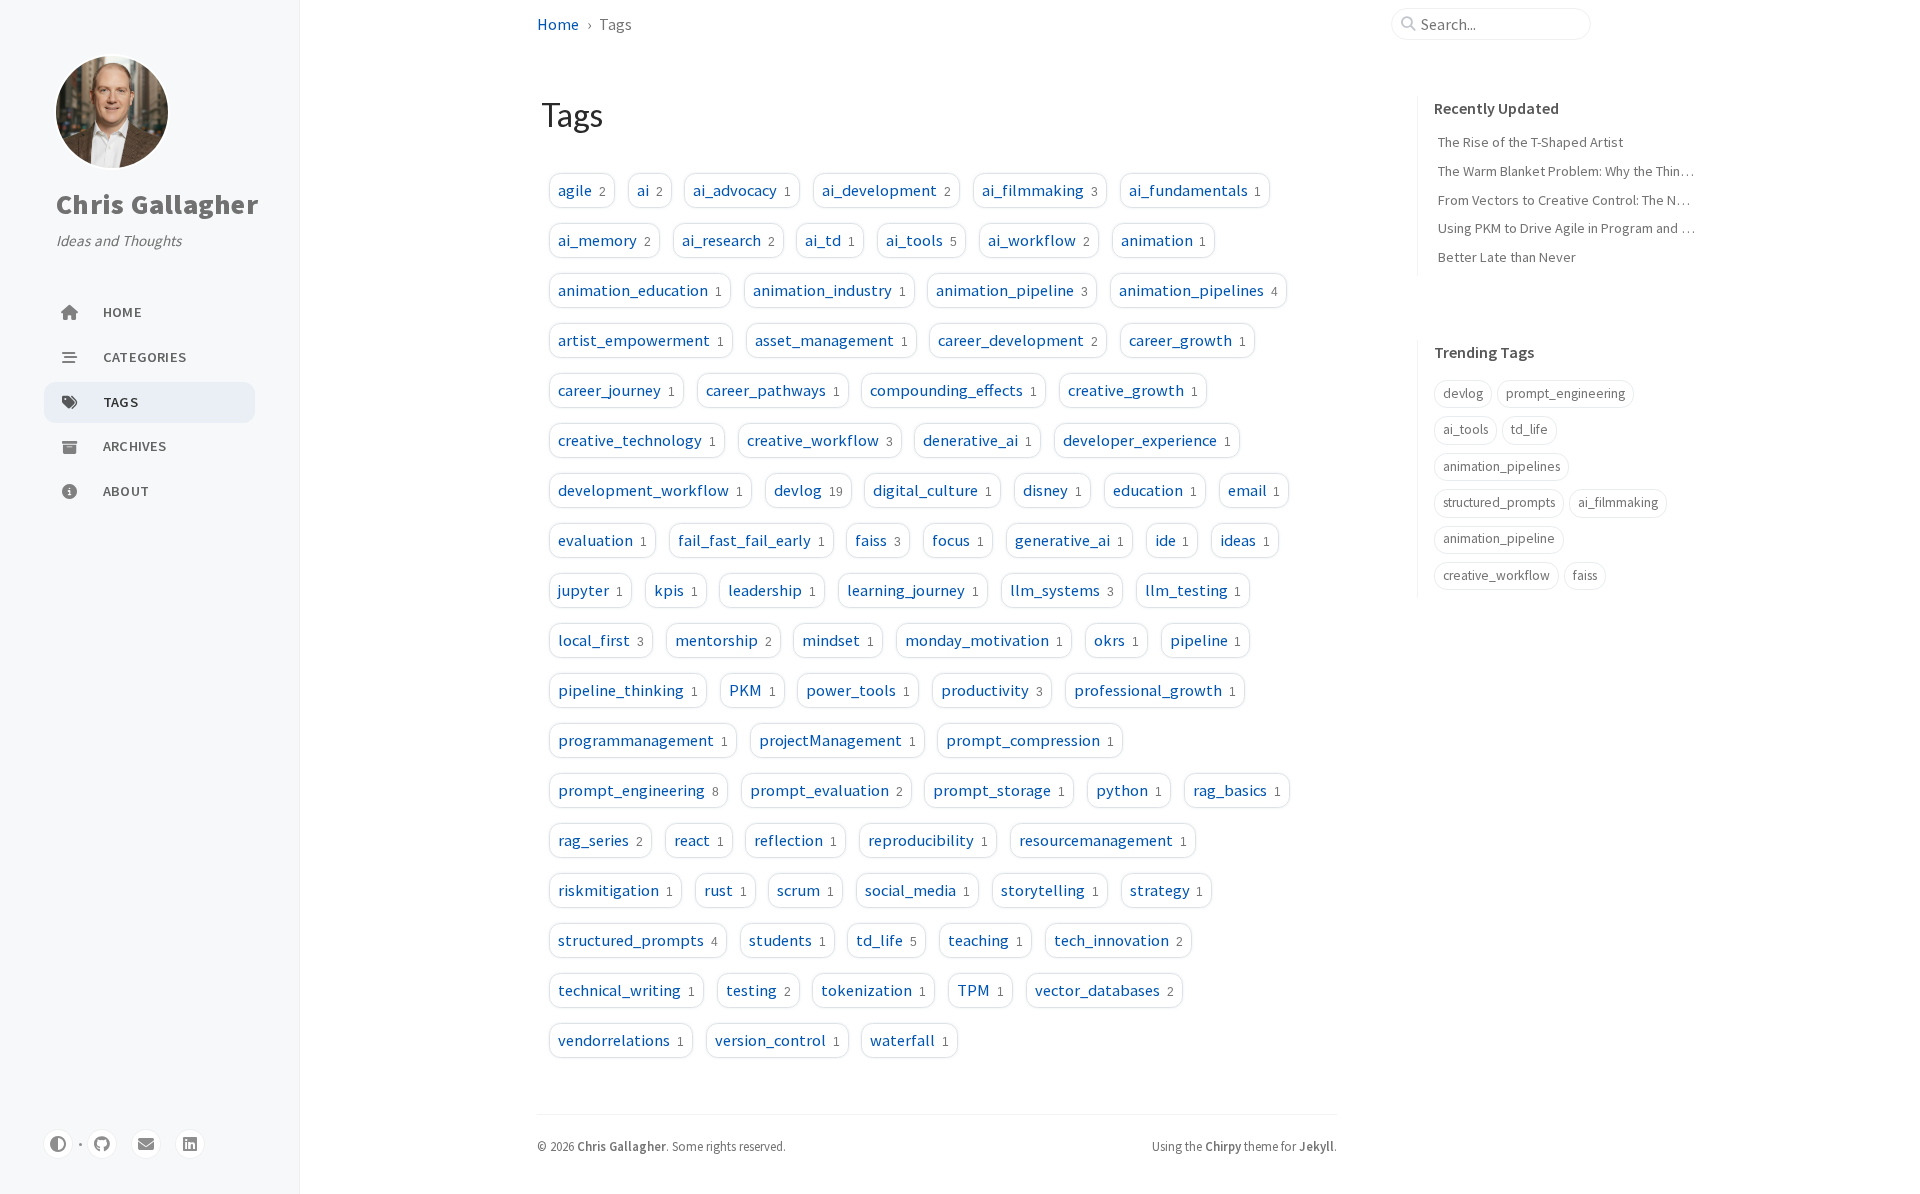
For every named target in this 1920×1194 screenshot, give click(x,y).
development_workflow (650, 490)
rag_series (600, 840)
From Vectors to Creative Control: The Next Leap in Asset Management (1649, 200)
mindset (838, 640)
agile (582, 190)
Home (558, 24)
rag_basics (1237, 790)
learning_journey (913, 590)
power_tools (858, 690)
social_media (917, 890)
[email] (146, 1144)
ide (1172, 540)
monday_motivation (984, 640)
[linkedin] (190, 1144)
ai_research (728, 240)
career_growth (1187, 340)
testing (758, 990)
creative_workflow (820, 440)
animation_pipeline (1012, 290)
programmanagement (643, 740)
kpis (676, 590)
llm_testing (1193, 590)
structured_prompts (638, 940)
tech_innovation (1118, 940)
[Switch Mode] (58, 1144)
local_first (601, 640)
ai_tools (921, 240)
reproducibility (928, 840)
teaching (985, 940)
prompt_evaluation (826, 790)
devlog (808, 490)
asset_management (831, 340)
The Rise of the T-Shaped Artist (1530, 142)
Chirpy (1223, 1146)
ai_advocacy (742, 190)
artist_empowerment (641, 340)
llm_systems (1062, 590)
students (787, 940)
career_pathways (773, 390)
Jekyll (1316, 1146)
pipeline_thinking (628, 690)
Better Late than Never (1507, 257)
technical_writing (626, 990)
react (699, 840)
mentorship (723, 640)
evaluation (602, 540)
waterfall (909, 1040)
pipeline (1206, 640)
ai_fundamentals (1195, 190)
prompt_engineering (638, 790)
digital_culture (932, 490)
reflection (795, 840)
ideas (1245, 540)
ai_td (830, 240)
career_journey (616, 390)
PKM (752, 690)
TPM (980, 990)
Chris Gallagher (157, 205)
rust (725, 890)
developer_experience (1147, 440)
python (1129, 790)
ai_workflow (1039, 240)
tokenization (873, 990)
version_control (777, 1040)
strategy (1167, 890)
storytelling (1050, 890)
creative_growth (1133, 390)
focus (958, 540)
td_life (886, 940)
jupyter (590, 590)
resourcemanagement (1103, 840)
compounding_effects (953, 390)
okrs (1116, 640)
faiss (878, 540)
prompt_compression (1030, 740)
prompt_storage (999, 790)
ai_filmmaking (1040, 190)
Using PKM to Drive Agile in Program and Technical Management (1627, 228)
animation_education (640, 290)
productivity (992, 690)
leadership (772, 590)
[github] (102, 1144)
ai (650, 190)
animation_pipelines (1198, 290)
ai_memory (604, 240)
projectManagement (837, 740)
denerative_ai (977, 440)
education (1155, 490)
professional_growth (1155, 690)
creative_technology (637, 440)
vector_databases (1104, 990)
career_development (1018, 340)
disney (1052, 490)
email (1254, 490)
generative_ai (1069, 540)
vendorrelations (621, 1040)
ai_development (886, 190)
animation (1164, 240)
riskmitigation (615, 890)
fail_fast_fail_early (751, 540)
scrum (805, 890)
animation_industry (829, 290)
